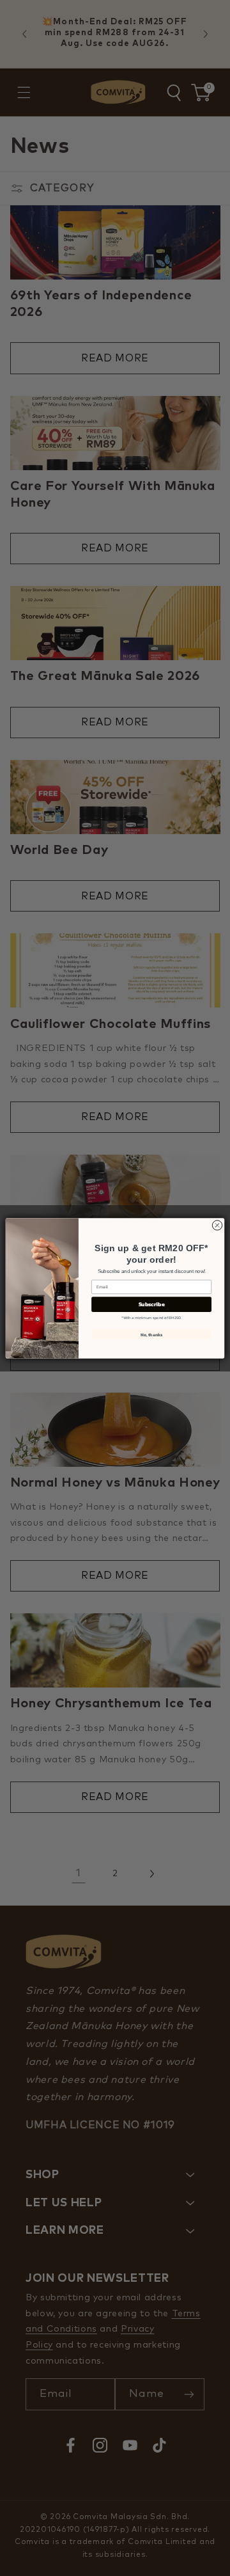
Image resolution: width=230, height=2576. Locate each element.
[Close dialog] (217, 1225)
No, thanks (152, 1334)
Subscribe (152, 1304)
